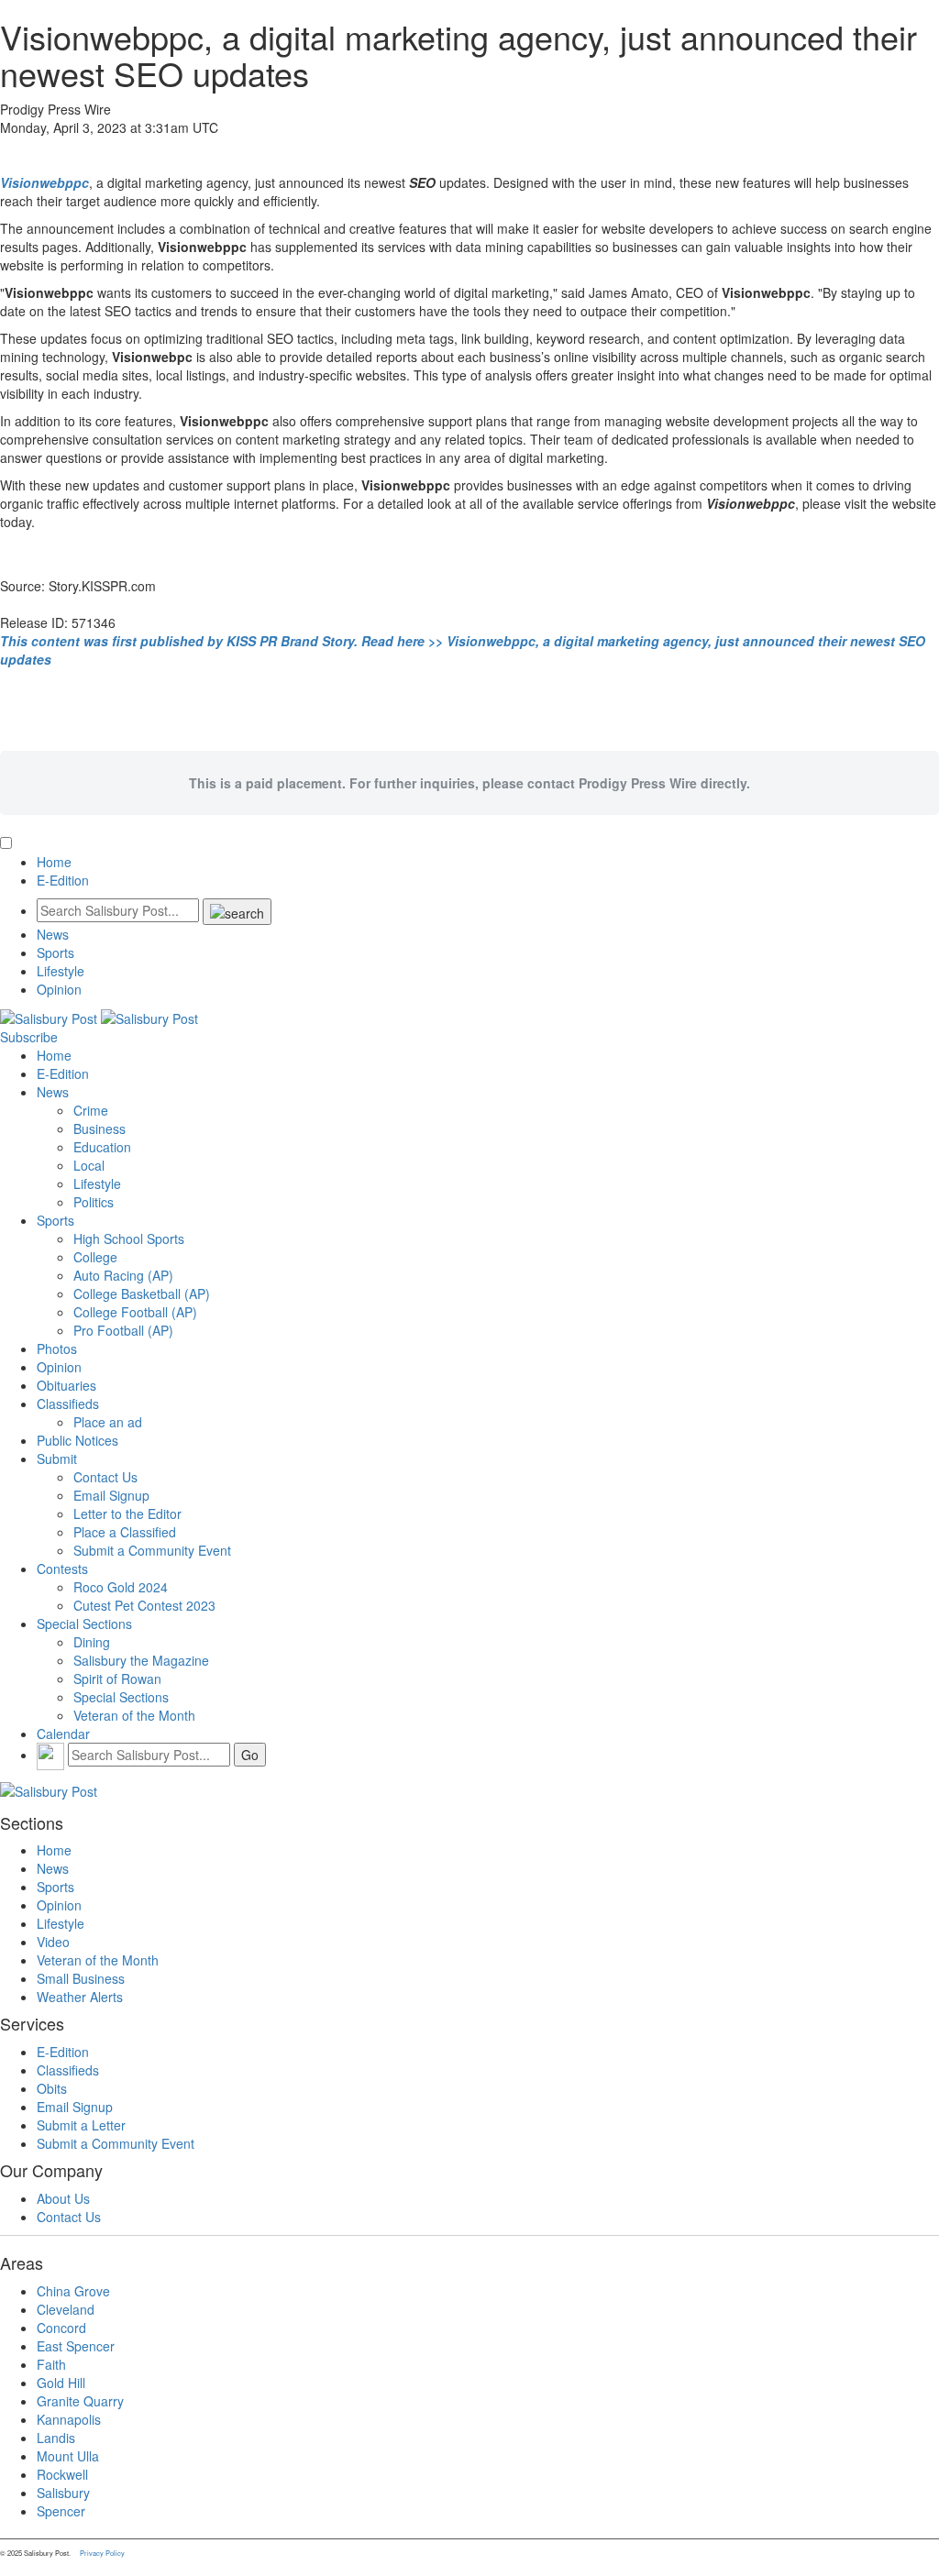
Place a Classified (125, 1532)
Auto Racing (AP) (123, 1275)
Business (99, 1128)
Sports (55, 952)
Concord (61, 2328)
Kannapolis (69, 2419)
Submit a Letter (81, 2125)
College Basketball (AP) (142, 1294)
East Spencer (76, 2346)
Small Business (81, 1978)
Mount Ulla (68, 2456)
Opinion (59, 989)
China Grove (73, 2291)
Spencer (61, 2511)
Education (102, 1147)
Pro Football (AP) (123, 1330)
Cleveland (66, 2309)
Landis (56, 2438)
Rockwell (62, 2474)
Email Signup (111, 1495)
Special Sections (84, 1624)
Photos (57, 1349)
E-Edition (63, 880)
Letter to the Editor (127, 1514)
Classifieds (68, 1404)
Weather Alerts (80, 1997)
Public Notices (77, 1440)
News (53, 934)
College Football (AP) (135, 1312)
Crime (91, 1110)
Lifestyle (61, 971)
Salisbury (63, 2493)
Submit (57, 1459)
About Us (63, 2198)
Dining (92, 1642)
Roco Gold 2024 (121, 1587)
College (95, 1257)
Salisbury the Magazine (141, 1660)
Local (89, 1165)
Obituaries (66, 1385)
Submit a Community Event (152, 1550)
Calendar (63, 1734)
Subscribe (29, 1037)
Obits (52, 2088)
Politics (94, 1202)
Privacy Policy (102, 2553)
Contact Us (105, 1477)
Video (53, 1942)
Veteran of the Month (134, 1715)
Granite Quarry (80, 2401)
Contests (62, 1569)
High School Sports (129, 1238)
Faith (51, 2364)
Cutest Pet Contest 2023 (144, 1605)
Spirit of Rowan (117, 1679)
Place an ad (108, 1422)
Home (54, 862)
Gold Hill (61, 2383)
